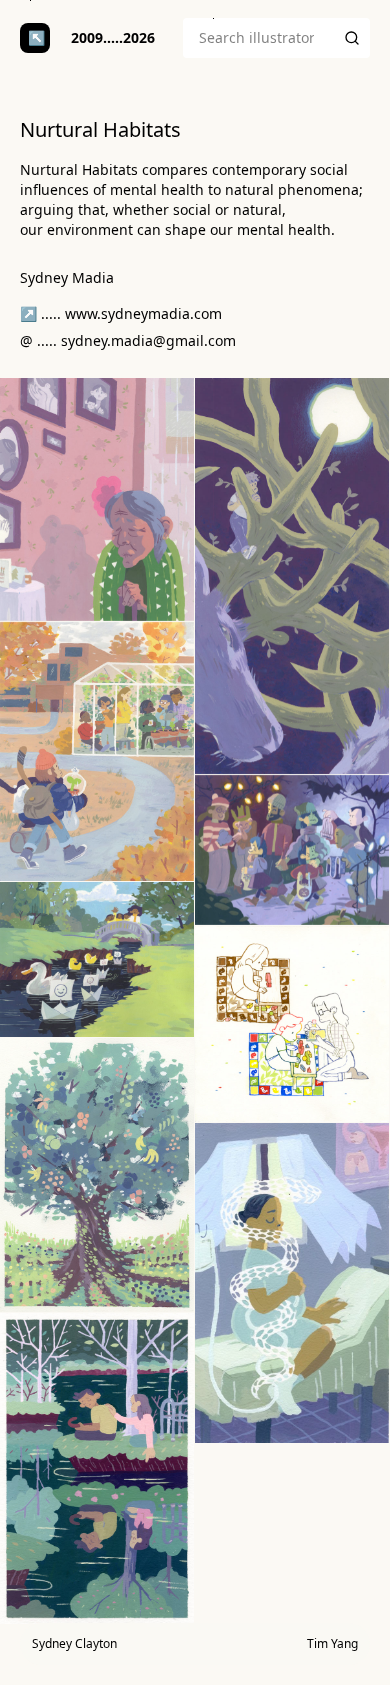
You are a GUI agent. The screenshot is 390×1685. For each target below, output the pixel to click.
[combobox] (258, 38)
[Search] (352, 38)
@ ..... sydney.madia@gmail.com (128, 340)
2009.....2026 (113, 37)
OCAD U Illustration (35, 38)
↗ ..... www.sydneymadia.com (121, 313)
